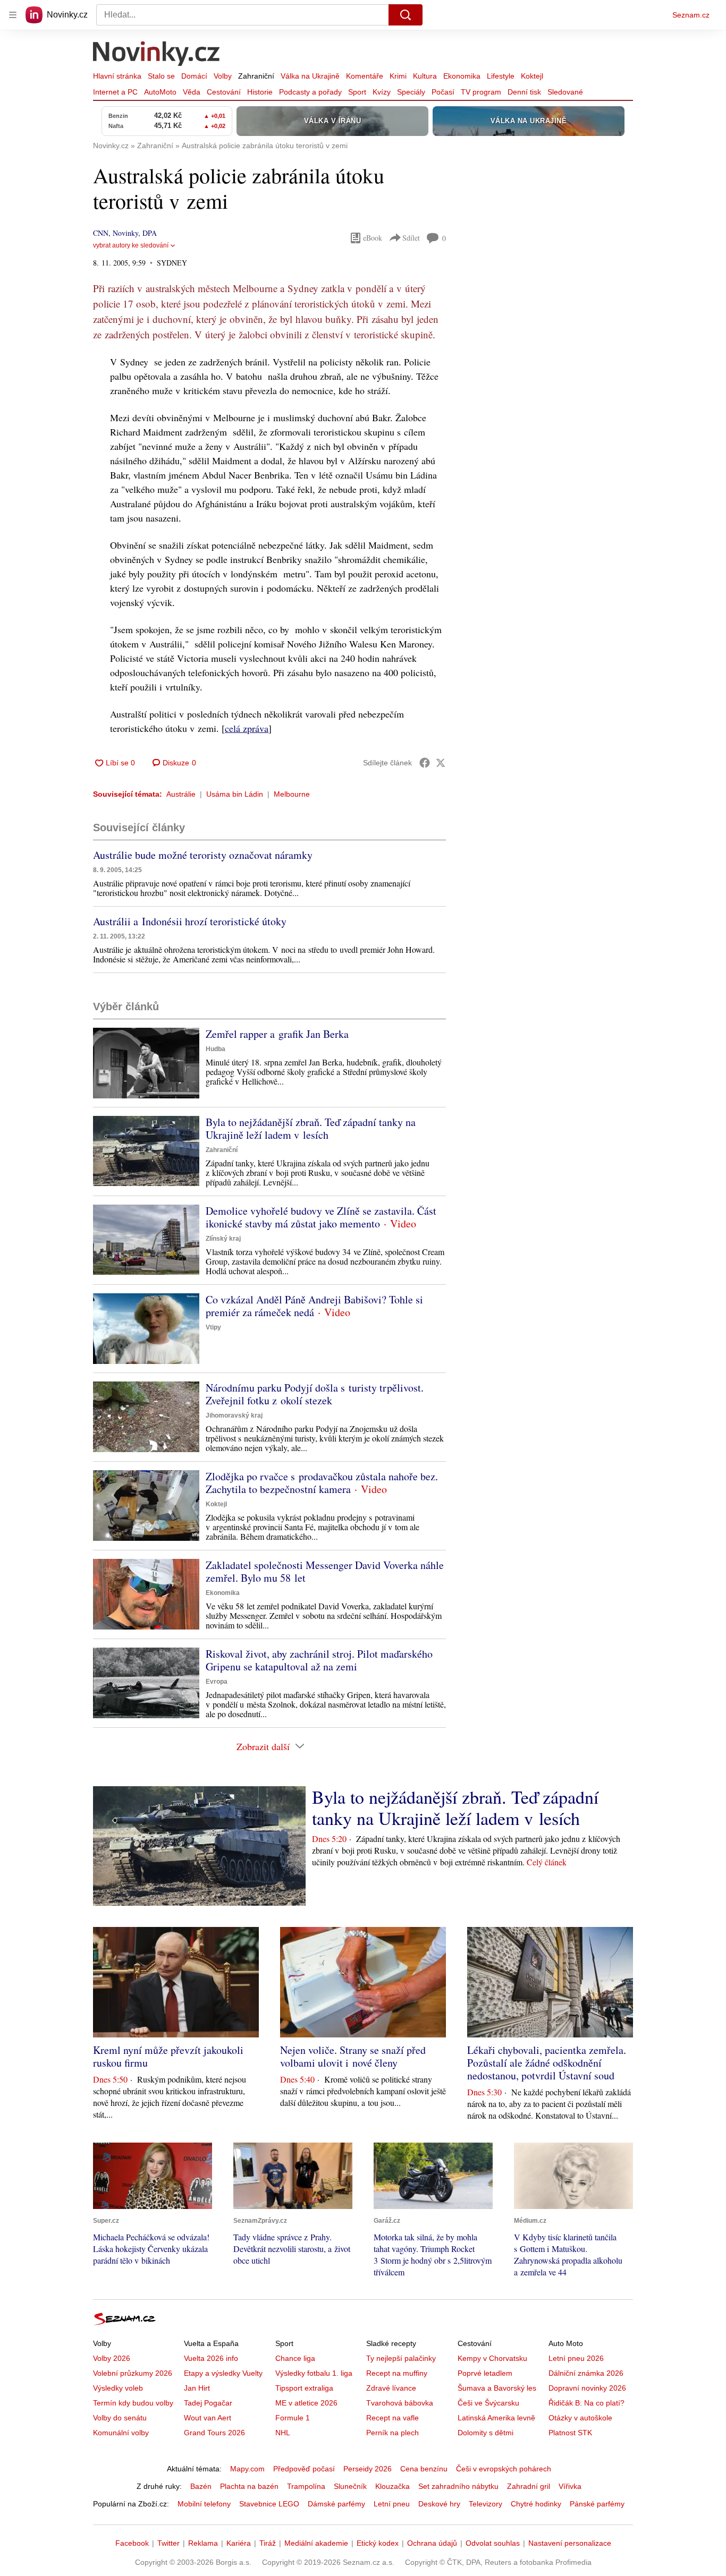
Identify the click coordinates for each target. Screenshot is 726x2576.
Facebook (132, 2543)
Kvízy (382, 92)
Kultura (425, 76)
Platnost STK (570, 2433)
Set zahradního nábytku (458, 2486)
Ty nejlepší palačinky (401, 2358)
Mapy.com (247, 2469)
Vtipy (213, 1327)
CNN (101, 233)
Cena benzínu (424, 2469)
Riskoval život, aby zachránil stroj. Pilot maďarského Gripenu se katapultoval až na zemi (319, 1660)
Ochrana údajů (432, 2543)
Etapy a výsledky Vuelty (223, 2373)
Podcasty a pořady (310, 92)
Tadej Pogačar (208, 2403)
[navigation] (13, 15)
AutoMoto (160, 92)
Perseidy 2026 (368, 2469)
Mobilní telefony (204, 2504)
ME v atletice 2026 (306, 2403)
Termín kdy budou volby (133, 2403)
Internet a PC (115, 92)
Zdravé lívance (391, 2388)
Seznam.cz (691, 15)
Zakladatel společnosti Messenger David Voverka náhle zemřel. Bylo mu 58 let (325, 1571)
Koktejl (532, 76)
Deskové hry (439, 2504)
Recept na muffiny (397, 2373)
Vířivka (570, 2486)
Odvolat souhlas (493, 2543)
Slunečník (350, 2486)
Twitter (168, 2543)
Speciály (411, 92)
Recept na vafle (392, 2418)
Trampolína (306, 2486)
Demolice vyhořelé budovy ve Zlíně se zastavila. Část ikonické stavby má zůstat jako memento (321, 1217)
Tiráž (268, 2543)
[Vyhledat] (406, 15)
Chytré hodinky (536, 2504)
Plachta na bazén (249, 2486)
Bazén (201, 2486)
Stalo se (161, 76)
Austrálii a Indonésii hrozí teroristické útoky (190, 921)
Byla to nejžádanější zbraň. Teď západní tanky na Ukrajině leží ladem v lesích (311, 1128)
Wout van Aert (208, 2418)
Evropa (217, 1682)
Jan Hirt (197, 2388)
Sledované (565, 92)
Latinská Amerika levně (496, 2418)
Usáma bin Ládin (235, 794)
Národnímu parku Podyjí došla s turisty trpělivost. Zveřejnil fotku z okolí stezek (315, 1394)
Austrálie (181, 794)
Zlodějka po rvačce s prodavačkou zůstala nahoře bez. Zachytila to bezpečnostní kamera (322, 1483)
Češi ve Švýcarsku (488, 2403)
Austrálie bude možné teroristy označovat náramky (203, 855)
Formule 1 (293, 2418)
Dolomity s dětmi (486, 2433)
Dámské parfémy (336, 2504)
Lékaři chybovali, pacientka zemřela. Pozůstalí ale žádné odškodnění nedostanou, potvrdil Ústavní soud (547, 2063)
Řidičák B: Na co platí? (586, 2403)
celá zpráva (247, 728)
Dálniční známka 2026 (586, 2373)
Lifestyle (501, 76)
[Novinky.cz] (157, 55)
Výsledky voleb (118, 2388)
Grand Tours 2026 (214, 2433)
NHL (283, 2433)
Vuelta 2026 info (211, 2358)
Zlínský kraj (223, 1239)
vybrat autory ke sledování (131, 245)
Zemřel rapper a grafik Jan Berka (277, 1034)
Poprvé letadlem (485, 2373)
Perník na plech (392, 2433)
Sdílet (411, 238)
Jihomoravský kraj (234, 1415)
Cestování (224, 92)
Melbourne (292, 794)
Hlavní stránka (117, 76)
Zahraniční (256, 76)
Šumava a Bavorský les (497, 2388)
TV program (481, 92)
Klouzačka (392, 2486)
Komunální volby (121, 2433)
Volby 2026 (112, 2358)
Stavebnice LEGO (269, 2504)
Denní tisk (524, 92)
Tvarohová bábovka (400, 2403)
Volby (223, 76)
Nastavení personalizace (570, 2543)
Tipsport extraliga (304, 2388)
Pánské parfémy (597, 2504)
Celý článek (547, 1862)
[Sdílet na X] (441, 763)
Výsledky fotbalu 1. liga (314, 2373)
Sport (357, 92)
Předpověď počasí (304, 2469)
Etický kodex (378, 2543)
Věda (192, 92)
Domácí (194, 76)
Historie (260, 92)
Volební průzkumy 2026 (133, 2373)
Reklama (203, 2543)
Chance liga (295, 2358)
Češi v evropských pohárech (504, 2469)
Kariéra (239, 2543)
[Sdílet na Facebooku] (425, 763)
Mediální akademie (316, 2543)
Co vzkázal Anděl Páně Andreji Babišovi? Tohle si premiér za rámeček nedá (314, 1306)
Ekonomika (462, 76)
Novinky (125, 233)
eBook (373, 238)
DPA (150, 233)
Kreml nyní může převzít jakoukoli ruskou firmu (168, 2056)
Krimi (398, 76)
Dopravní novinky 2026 (587, 2388)
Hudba (216, 1049)
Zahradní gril (529, 2486)
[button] (146, 1063)
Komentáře (365, 76)
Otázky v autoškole (580, 2418)
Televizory (486, 2504)
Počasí (443, 92)
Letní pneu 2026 (576, 2358)
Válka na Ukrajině (310, 76)
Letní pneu (392, 2504)
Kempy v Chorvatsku (492, 2358)
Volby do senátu (120, 2418)
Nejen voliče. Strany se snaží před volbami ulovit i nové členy (353, 2056)
